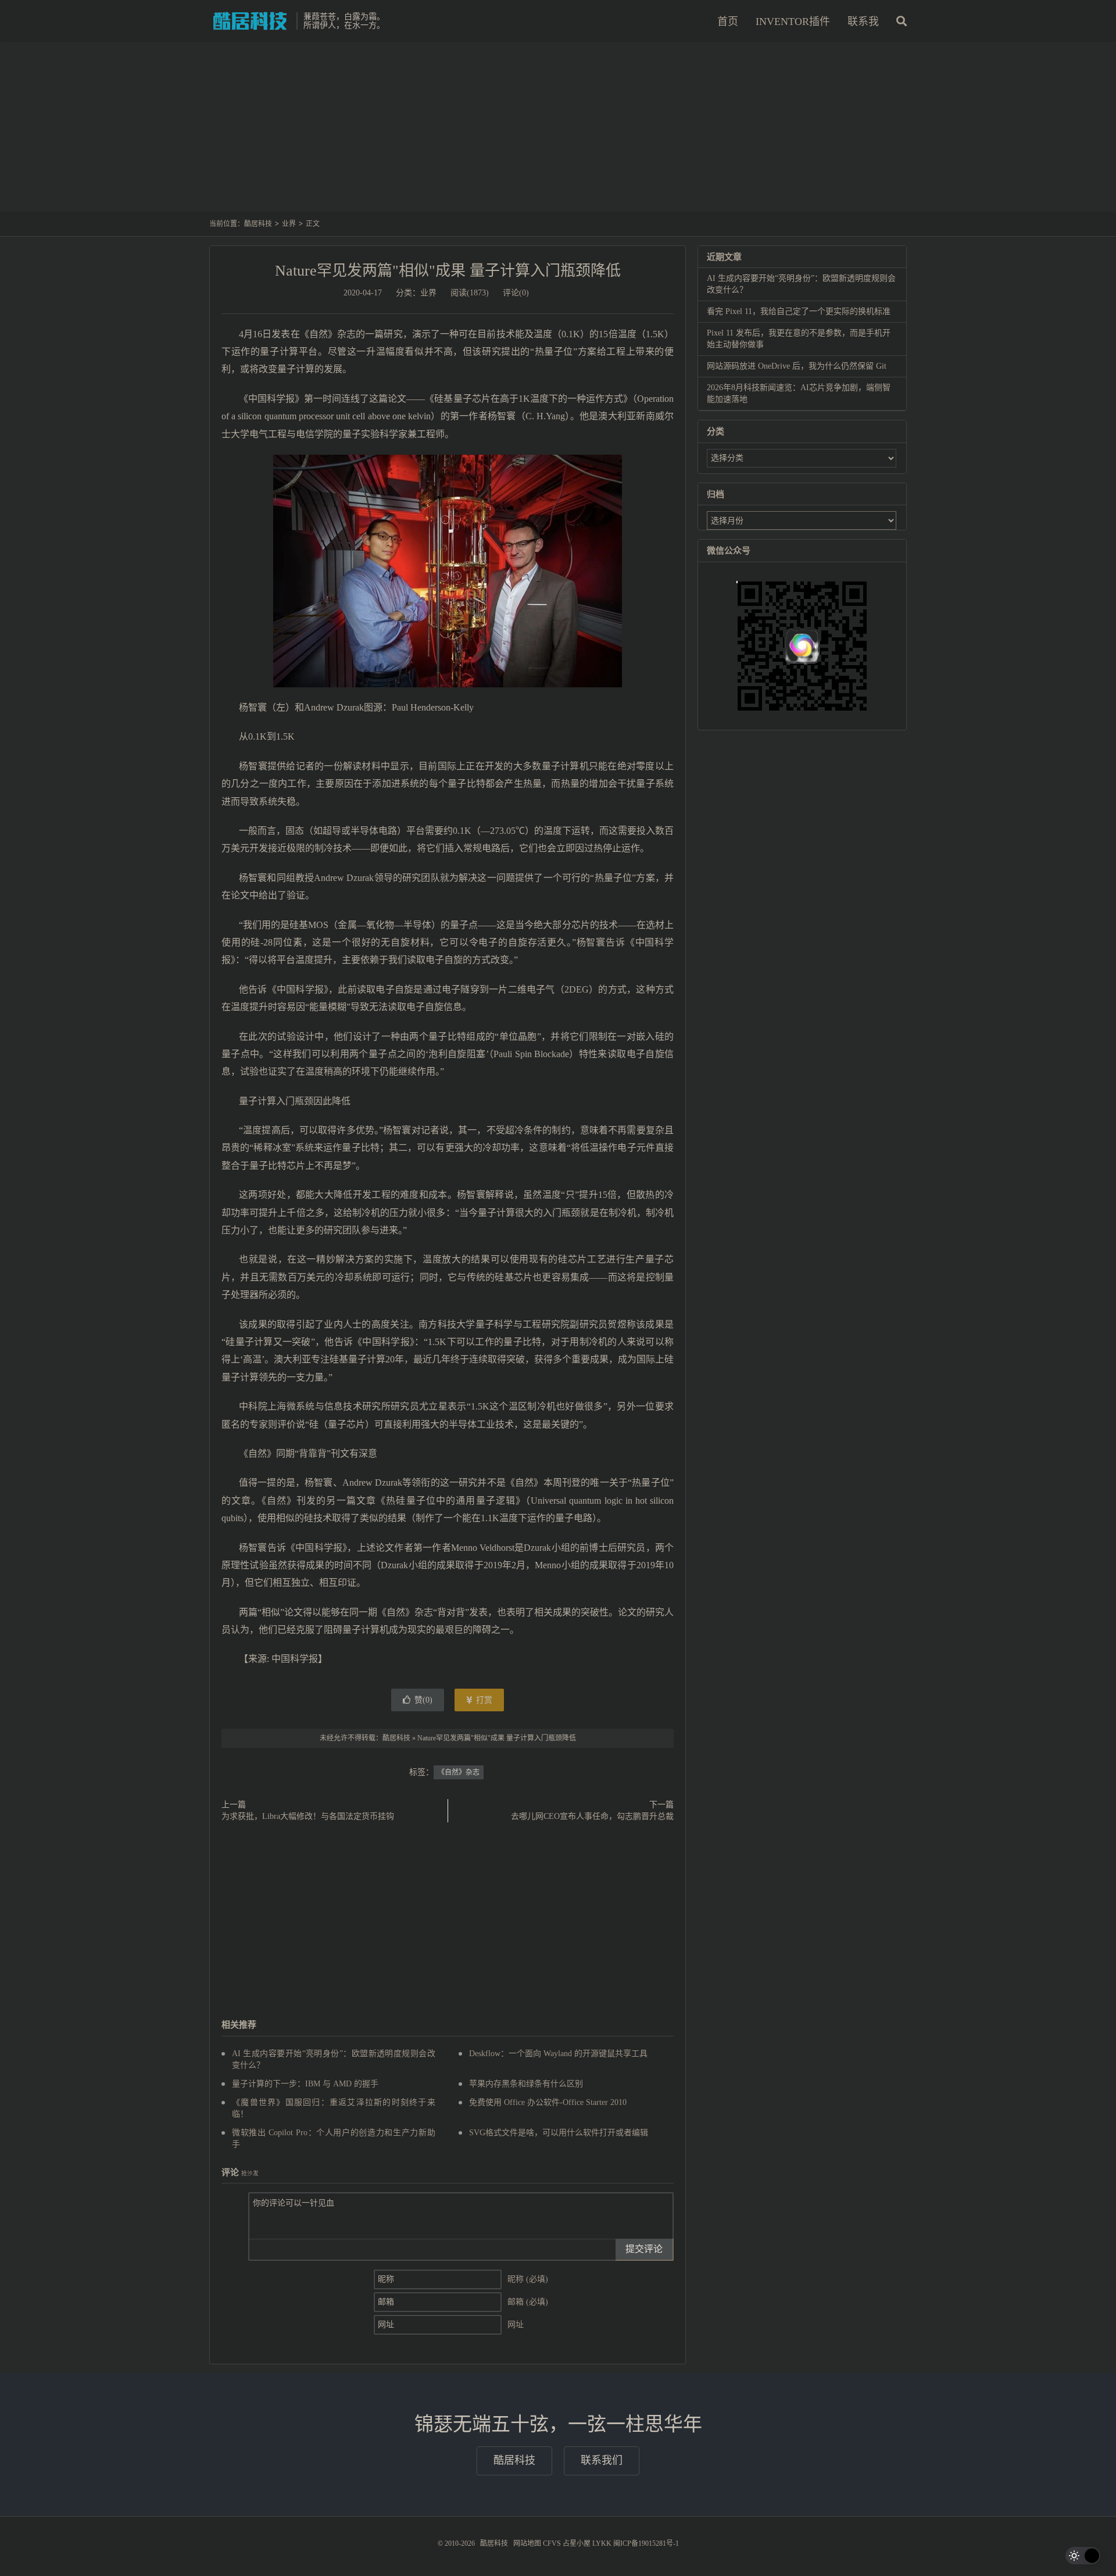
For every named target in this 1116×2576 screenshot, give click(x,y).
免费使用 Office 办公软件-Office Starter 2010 (548, 2102)
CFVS (552, 2543)
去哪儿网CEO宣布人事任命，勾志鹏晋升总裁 (592, 1816)
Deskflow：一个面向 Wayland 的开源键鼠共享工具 (558, 2054)
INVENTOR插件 (793, 22)
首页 (728, 22)
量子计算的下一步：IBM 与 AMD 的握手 (305, 2084)
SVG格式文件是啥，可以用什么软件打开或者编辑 (559, 2133)
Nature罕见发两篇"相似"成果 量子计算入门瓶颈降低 (448, 271)
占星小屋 (577, 2543)
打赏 (483, 1700)
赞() (423, 1700)
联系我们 (602, 2460)
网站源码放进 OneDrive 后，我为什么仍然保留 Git (797, 366)
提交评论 (644, 2249)
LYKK (602, 2543)
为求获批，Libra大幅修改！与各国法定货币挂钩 (308, 1816)
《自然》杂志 (459, 1772)
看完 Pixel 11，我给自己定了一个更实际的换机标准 (799, 311)
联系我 (863, 22)
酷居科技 (250, 21)
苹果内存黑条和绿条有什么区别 (526, 2084)
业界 (289, 224)
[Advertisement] (558, 133)
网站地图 (527, 2543)
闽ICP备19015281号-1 (646, 2543)
